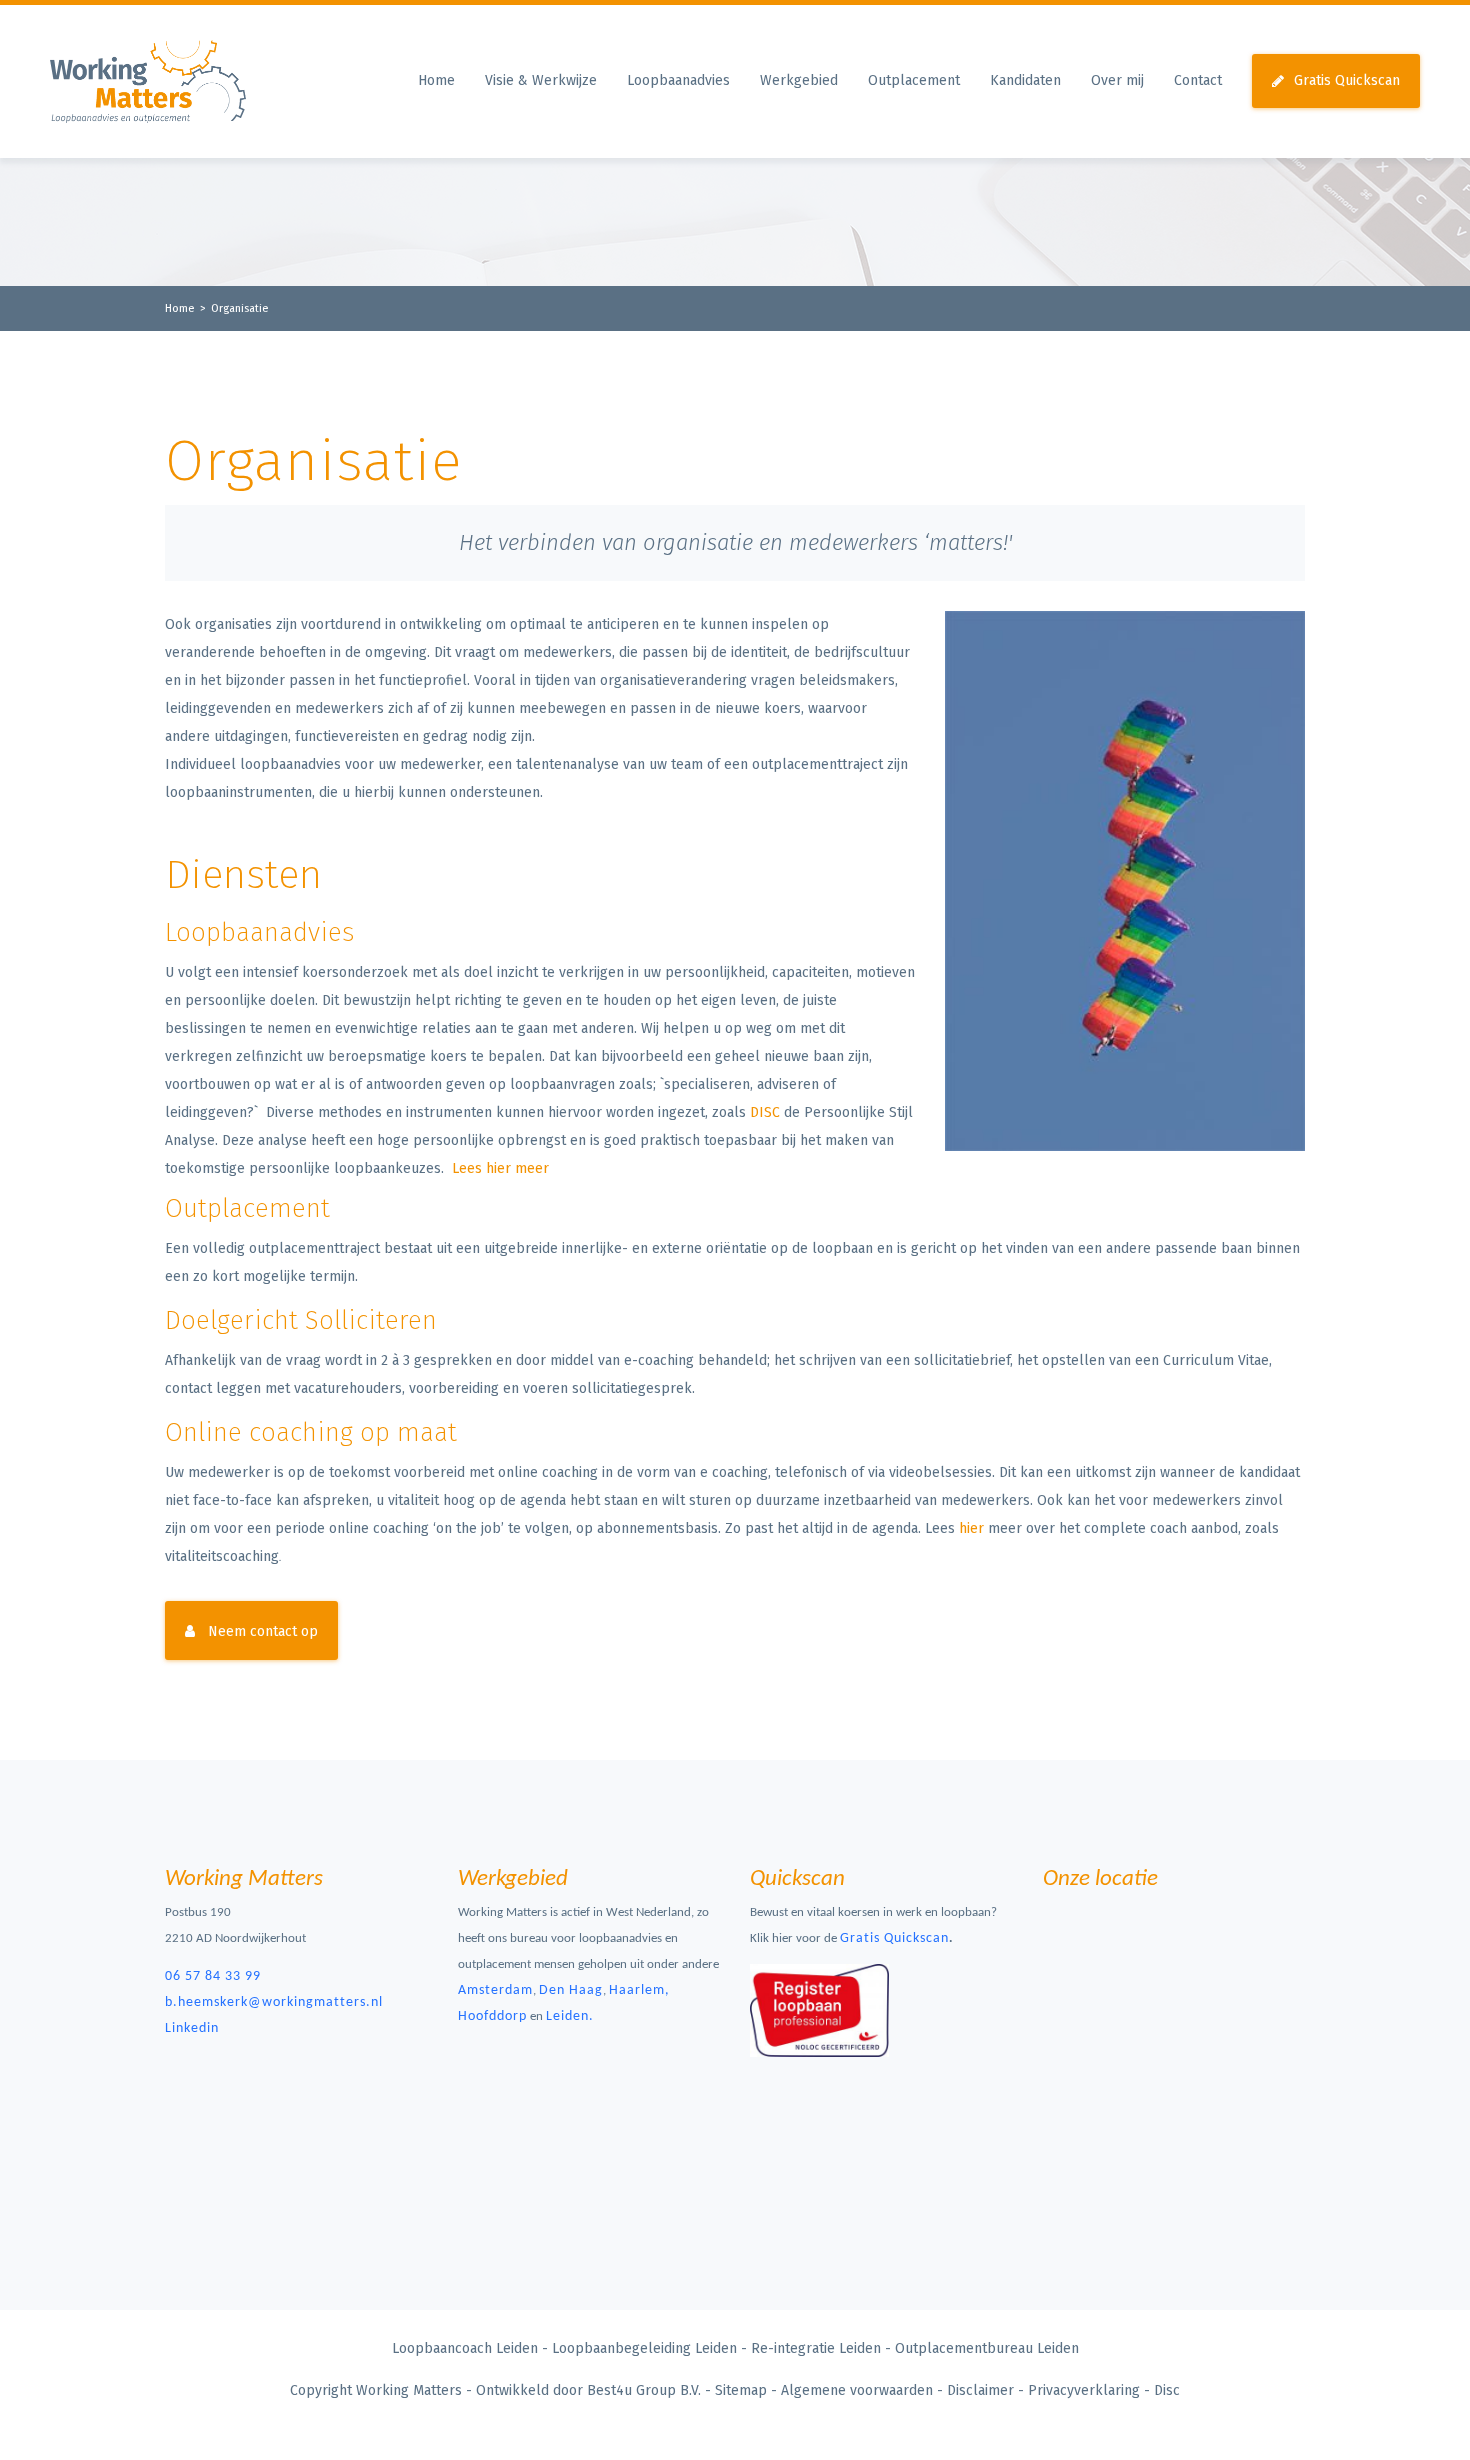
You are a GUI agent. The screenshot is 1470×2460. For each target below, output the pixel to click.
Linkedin (192, 2028)
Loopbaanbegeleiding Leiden (644, 2348)
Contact (1198, 80)
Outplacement (914, 80)
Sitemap (741, 2390)
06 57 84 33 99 (213, 1976)
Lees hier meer (500, 1168)
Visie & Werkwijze (541, 80)
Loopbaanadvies (678, 80)
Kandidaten (1025, 80)
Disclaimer (980, 2390)
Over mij (1117, 80)
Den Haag (571, 1990)
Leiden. (570, 2016)
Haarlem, (639, 1990)
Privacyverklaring (1084, 2390)
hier (971, 1528)
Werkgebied (799, 80)
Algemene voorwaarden (857, 2390)
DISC (765, 1112)
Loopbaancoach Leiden (465, 2348)
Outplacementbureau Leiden (987, 2348)
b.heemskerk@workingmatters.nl (274, 2002)
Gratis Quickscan (1347, 80)
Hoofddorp (492, 2016)
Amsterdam (495, 1990)
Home (436, 80)
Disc (1167, 2390)
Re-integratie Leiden (816, 2348)
